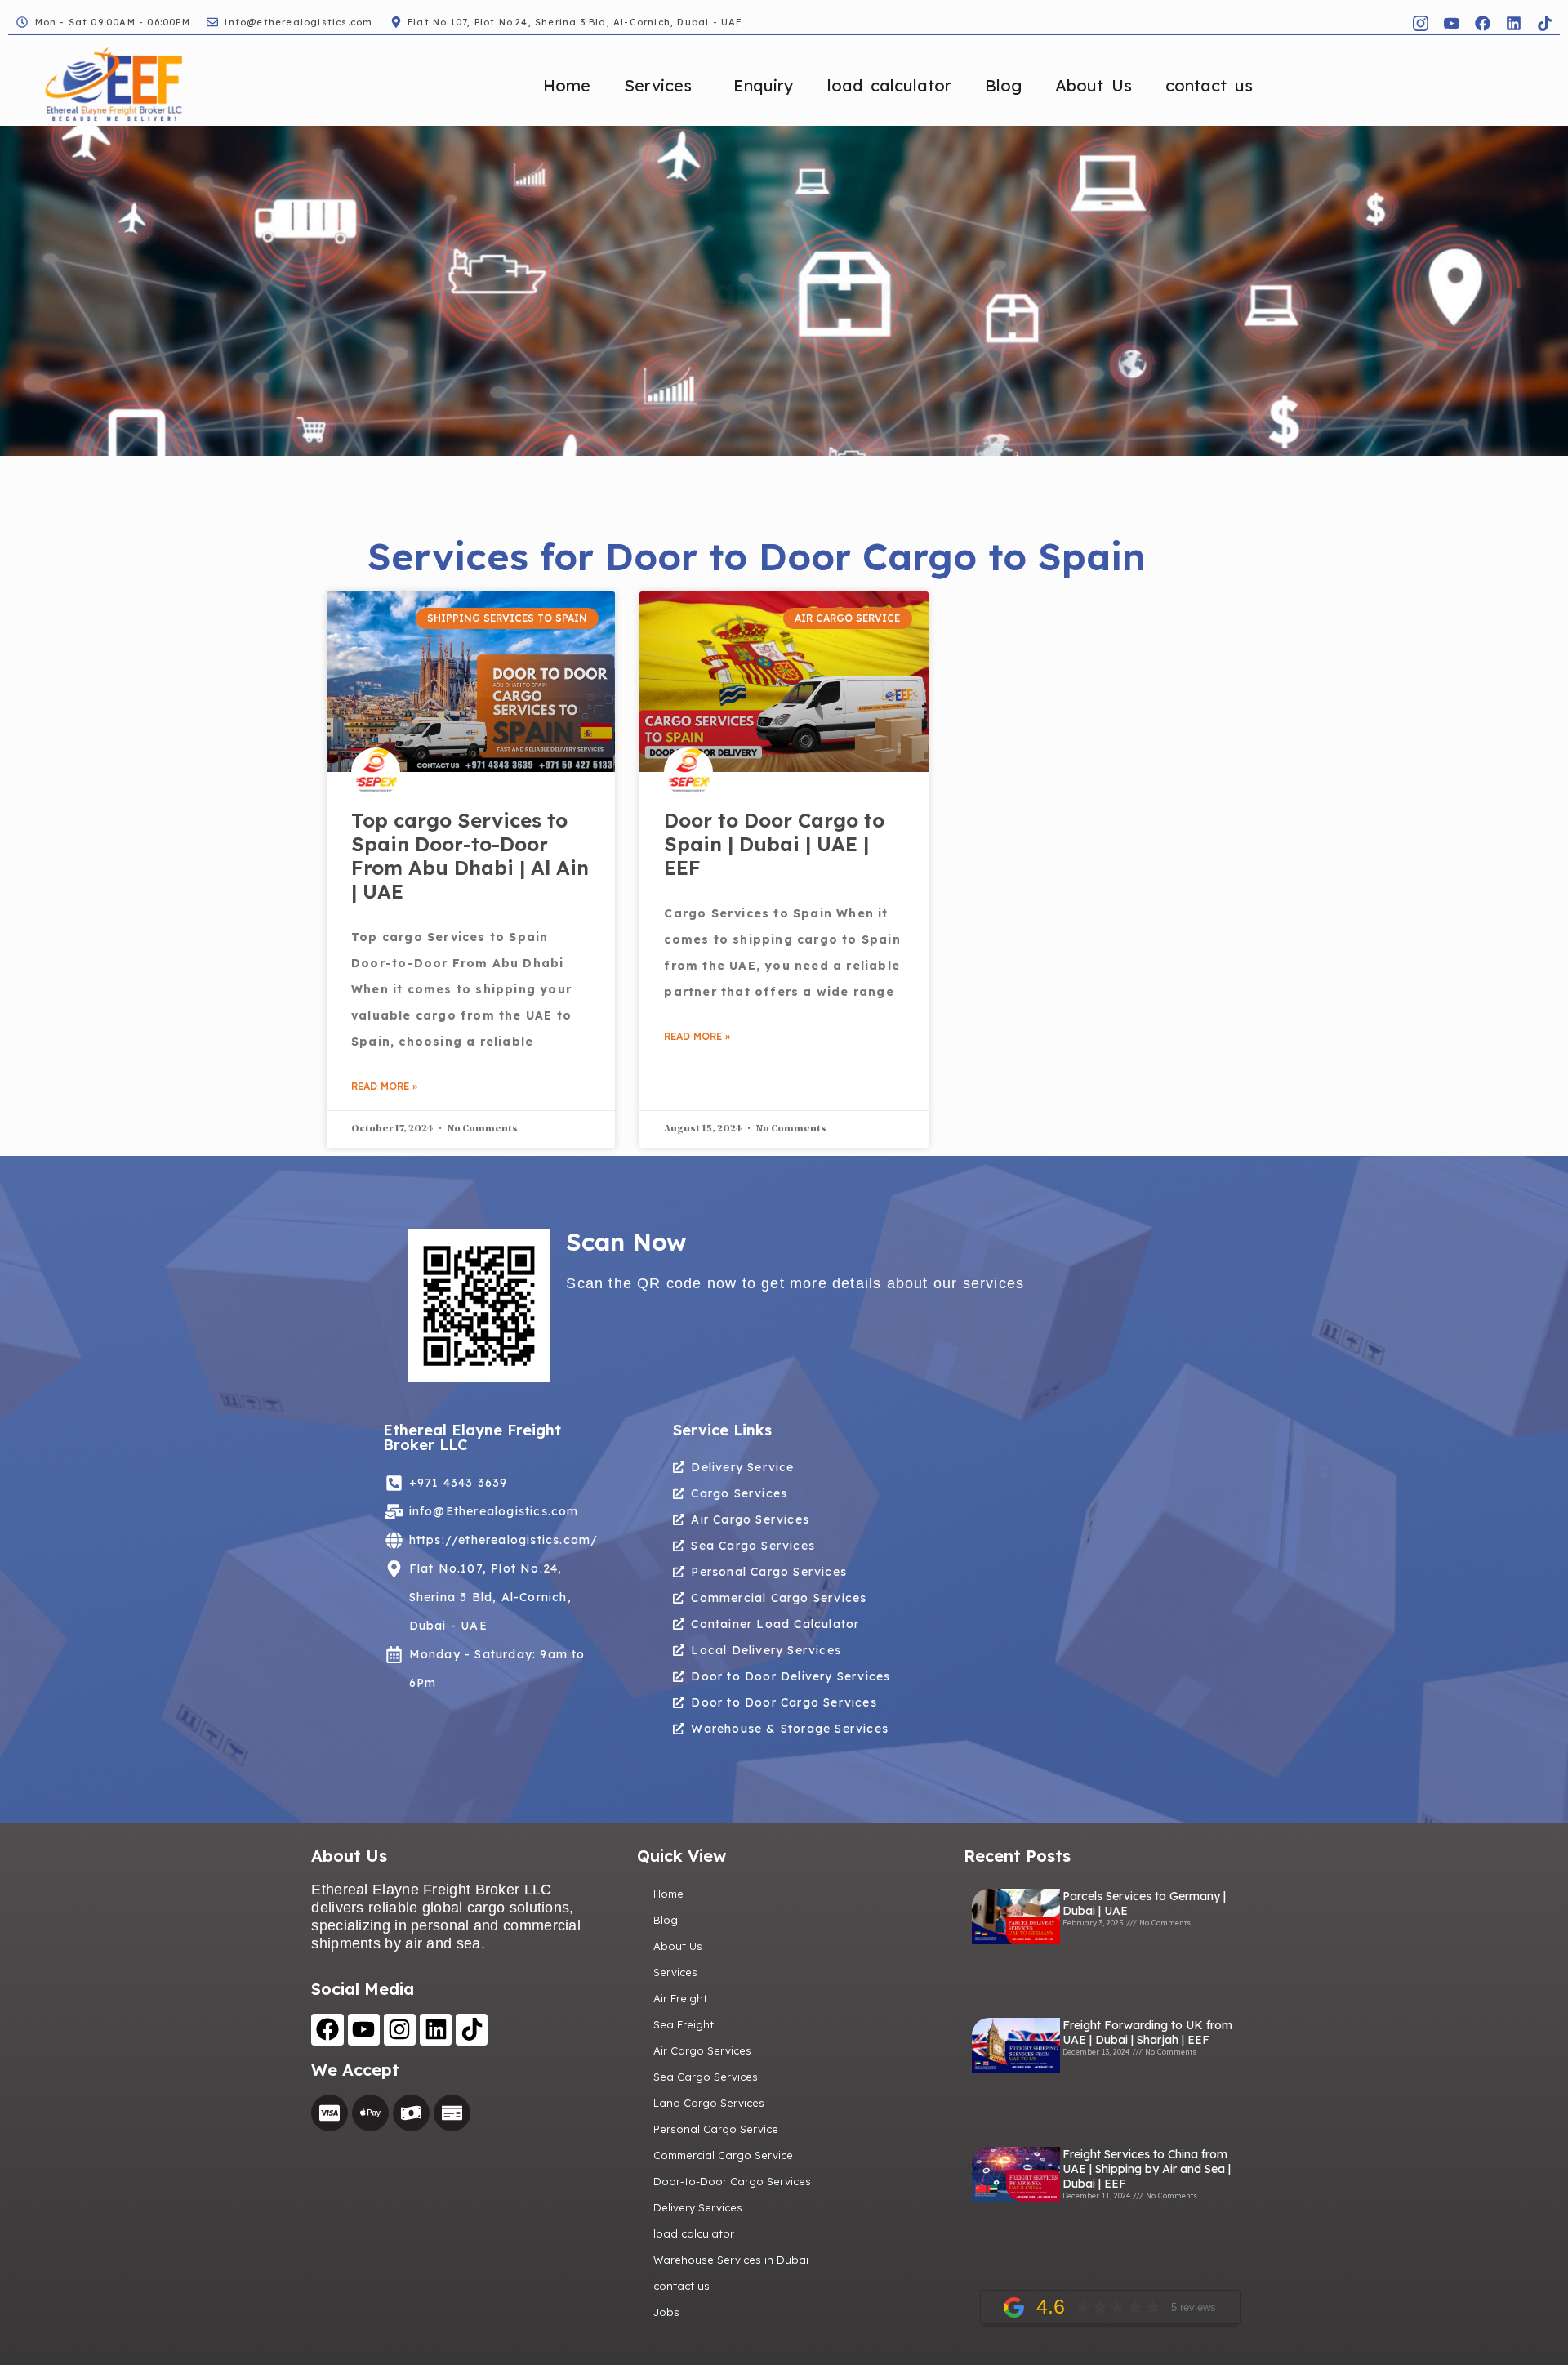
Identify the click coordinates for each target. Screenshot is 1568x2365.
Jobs (666, 2312)
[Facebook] (1482, 23)
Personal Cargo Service (716, 2129)
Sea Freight (684, 2024)
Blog (1003, 85)
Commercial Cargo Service (723, 2155)
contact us (1209, 85)
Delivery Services (698, 2207)
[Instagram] (400, 2030)
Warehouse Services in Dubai (731, 2260)
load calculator (889, 85)
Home (567, 85)
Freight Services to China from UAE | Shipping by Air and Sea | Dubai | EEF (1147, 2169)
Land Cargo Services (709, 2103)
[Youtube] (364, 2030)
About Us (1094, 85)
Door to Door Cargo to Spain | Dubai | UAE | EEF (774, 844)
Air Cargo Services (702, 2050)
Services (658, 85)
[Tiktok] (1544, 23)
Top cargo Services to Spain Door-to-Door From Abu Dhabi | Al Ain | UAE (470, 855)
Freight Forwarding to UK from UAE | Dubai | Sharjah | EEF (1147, 2033)
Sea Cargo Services (706, 2077)
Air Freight (680, 1998)
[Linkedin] (1513, 23)
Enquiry (764, 85)
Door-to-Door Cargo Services (732, 2181)
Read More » (384, 1086)
